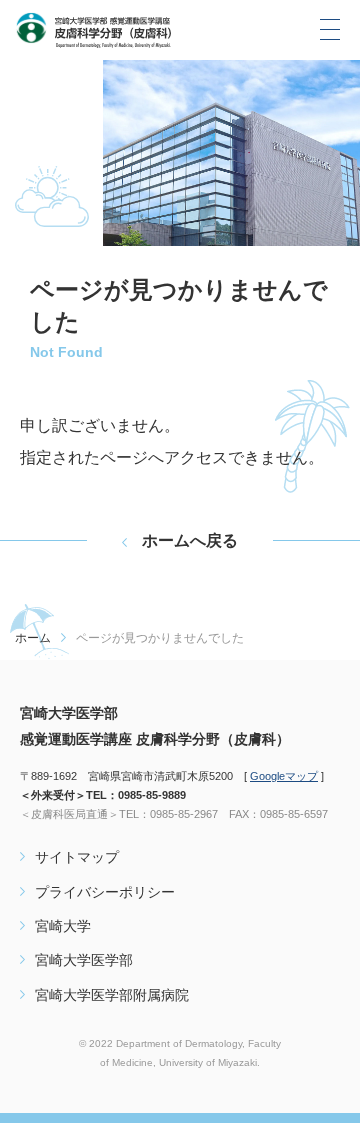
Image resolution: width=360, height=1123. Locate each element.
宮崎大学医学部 (84, 960)
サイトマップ (77, 857)
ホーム (33, 638)
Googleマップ (284, 776)
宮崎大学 (63, 926)
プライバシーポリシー (105, 892)
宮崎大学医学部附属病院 (112, 995)
